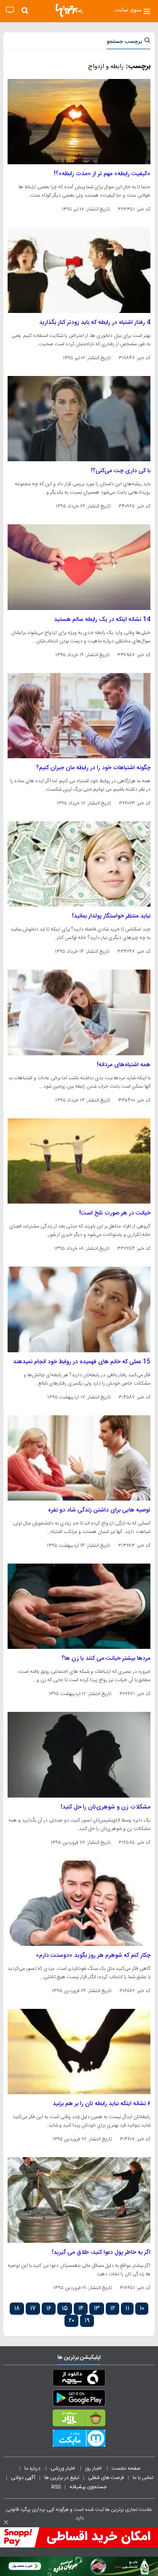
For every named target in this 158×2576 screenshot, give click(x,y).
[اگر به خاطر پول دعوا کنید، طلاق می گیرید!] (79, 2200)
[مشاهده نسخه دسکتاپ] (10, 10)
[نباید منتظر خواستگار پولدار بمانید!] (79, 864)
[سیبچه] (79, 2379)
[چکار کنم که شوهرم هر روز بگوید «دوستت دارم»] (79, 1903)
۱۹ (87, 2321)
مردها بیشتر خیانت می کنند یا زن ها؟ (106, 1659)
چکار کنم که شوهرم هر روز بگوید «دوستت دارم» (93, 1956)
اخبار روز (94, 2468)
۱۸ (17, 2309)
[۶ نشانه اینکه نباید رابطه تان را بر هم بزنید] (79, 2052)
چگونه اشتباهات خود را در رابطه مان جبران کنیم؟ (93, 768)
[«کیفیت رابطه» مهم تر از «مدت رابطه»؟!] (79, 122)
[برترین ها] (69, 11)
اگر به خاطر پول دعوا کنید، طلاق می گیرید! (101, 2253)
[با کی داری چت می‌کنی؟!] (79, 419)
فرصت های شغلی (106, 2478)
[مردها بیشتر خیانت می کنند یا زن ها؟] (79, 1606)
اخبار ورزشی (63, 2468)
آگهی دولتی (23, 2478)
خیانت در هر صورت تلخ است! (115, 1213)
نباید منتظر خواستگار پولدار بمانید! (111, 916)
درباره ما (33, 2468)
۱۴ (81, 2309)
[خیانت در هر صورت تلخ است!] (79, 1161)
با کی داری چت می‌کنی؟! (121, 471)
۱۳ (97, 2309)
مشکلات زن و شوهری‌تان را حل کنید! (106, 1807)
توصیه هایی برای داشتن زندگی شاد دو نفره (99, 1510)
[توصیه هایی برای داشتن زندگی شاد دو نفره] (79, 1458)
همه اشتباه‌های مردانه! (124, 1065)
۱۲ (112, 2309)
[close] (6, 2522)
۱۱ (127, 2309)
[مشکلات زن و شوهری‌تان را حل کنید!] (79, 1755)
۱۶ (49, 2309)
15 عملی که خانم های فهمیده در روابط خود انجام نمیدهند (82, 1362)
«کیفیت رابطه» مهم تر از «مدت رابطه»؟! (102, 174)
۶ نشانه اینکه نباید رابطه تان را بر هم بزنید (102, 2104)
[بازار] (79, 2420)
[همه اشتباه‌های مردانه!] (79, 1012)
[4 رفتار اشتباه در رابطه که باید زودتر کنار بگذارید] (79, 270)
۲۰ (71, 2321)
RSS (56, 2487)
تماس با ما (144, 2478)
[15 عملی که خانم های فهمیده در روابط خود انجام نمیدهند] (79, 1309)
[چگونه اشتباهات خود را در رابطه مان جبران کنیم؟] (79, 716)
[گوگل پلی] (79, 2400)
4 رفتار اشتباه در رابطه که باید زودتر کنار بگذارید (95, 323)
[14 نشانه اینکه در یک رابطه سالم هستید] (79, 567)
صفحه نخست (126, 2468)
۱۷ (33, 2309)
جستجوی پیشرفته (88, 2487)
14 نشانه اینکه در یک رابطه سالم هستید (102, 620)
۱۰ (142, 2309)
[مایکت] (79, 2440)
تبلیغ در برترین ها (62, 2478)
